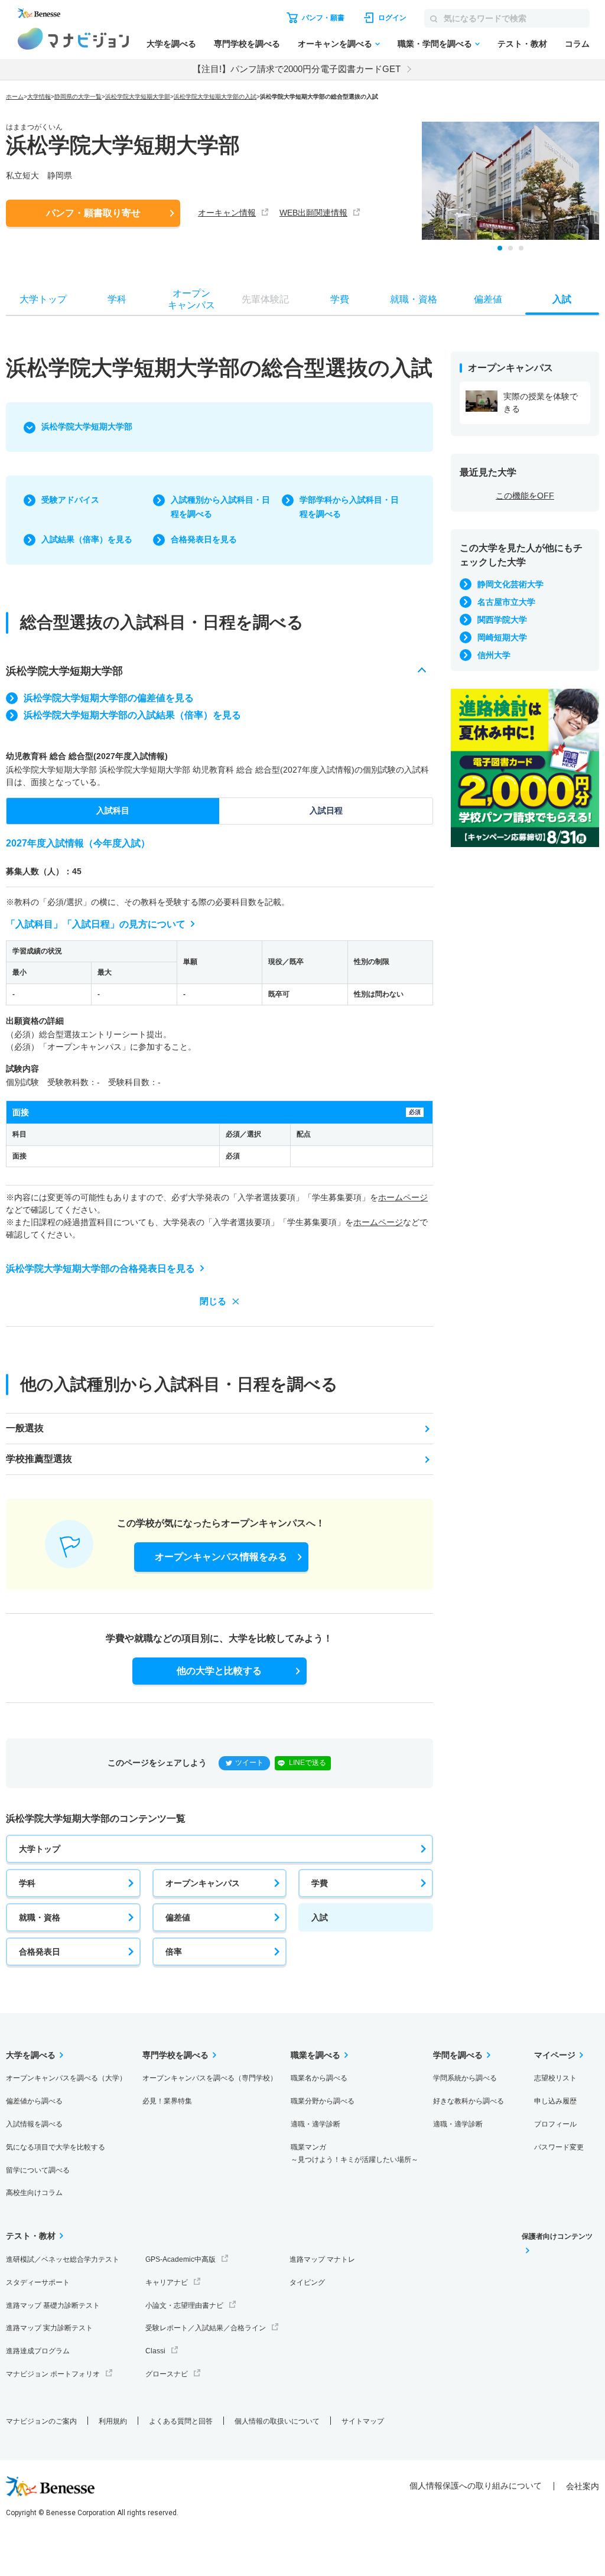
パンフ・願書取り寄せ (93, 213)
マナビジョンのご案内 (41, 2421)
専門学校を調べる (247, 44)
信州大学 (494, 655)
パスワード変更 (559, 2147)
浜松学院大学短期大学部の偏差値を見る (109, 698)
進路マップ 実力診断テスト (49, 2328)
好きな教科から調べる (469, 2101)
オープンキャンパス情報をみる (221, 1557)
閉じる (213, 1301)
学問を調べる (458, 2055)
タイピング (307, 2282)
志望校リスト (555, 2078)
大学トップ (40, 1849)
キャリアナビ (167, 2282)
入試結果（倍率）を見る (87, 539)
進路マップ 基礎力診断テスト (53, 2305)
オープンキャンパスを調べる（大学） (66, 2078)
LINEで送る (308, 1763)
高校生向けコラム (34, 2193)
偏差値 (178, 1917)
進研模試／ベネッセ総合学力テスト (63, 2259)
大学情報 (39, 97)
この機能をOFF (525, 496)
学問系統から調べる (465, 2078)
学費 (320, 1883)
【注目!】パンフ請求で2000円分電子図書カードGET (297, 69)
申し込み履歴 (555, 2101)
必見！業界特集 (167, 2101)
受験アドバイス (70, 500)
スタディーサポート (38, 2282)
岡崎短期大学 (502, 637)
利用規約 (113, 2421)
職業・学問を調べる (435, 44)
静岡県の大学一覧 (78, 97)
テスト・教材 (522, 44)
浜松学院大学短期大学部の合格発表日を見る (100, 1269)
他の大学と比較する (219, 1671)
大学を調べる (171, 44)
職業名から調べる (319, 2078)
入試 (320, 1917)
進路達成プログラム (38, 2351)
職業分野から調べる (323, 2101)
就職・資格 (40, 1917)
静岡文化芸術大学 (510, 584)
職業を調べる (315, 2055)
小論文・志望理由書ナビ (184, 2305)
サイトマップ (363, 2421)
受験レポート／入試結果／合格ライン (206, 2328)
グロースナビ (167, 2374)
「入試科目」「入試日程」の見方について (96, 924)
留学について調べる (38, 2170)
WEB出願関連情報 (313, 213)
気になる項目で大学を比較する (56, 2147)
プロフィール (555, 2124)
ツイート (249, 1763)
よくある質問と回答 (181, 2421)
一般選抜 (25, 1428)
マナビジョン (74, 39)
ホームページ (403, 1197)
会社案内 (583, 2486)
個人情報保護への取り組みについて (476, 2486)
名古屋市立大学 (506, 602)
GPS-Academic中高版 (180, 2259)
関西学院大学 (502, 620)
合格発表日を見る (204, 539)
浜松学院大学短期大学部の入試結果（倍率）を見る (132, 715)
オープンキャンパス (203, 1883)
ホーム (15, 97)
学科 (27, 1883)
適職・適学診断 (315, 2124)
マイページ (555, 2055)
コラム (577, 44)
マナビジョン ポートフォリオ (53, 2374)
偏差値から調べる (34, 2101)
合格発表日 (40, 1952)
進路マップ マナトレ (322, 2259)
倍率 (174, 1952)
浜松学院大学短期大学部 (138, 97)
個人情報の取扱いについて (277, 2421)
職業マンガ (354, 2153)
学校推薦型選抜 (39, 1459)
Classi (155, 2351)
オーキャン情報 (227, 213)
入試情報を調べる (34, 2124)
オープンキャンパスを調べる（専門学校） (210, 2078)
